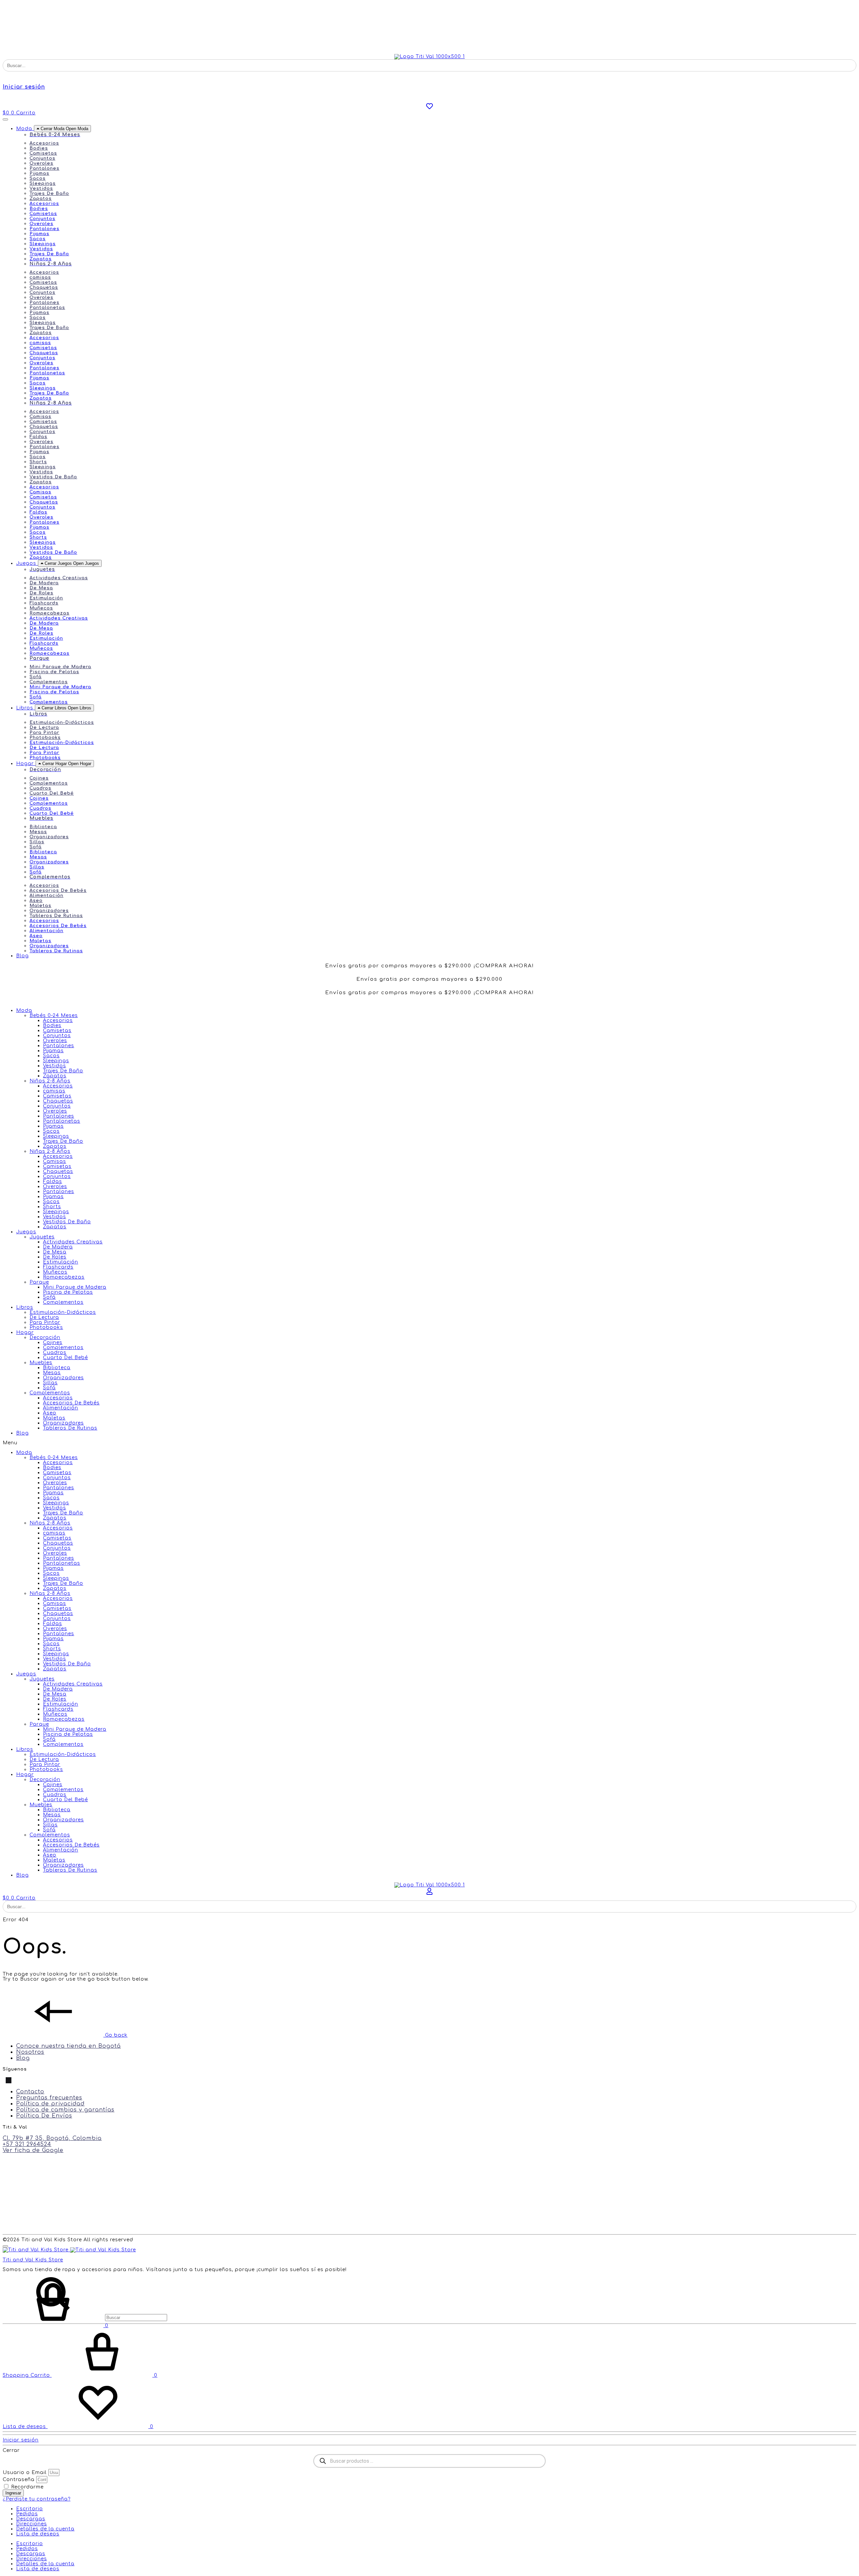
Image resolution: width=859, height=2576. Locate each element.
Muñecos (41, 608)
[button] (429, 1443)
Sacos (38, 178)
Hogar (25, 1332)
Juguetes (42, 1237)
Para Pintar (44, 733)
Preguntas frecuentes (49, 2098)
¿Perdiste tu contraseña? (37, 2499)
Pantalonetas (47, 308)
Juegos (26, 1232)
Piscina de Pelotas (54, 672)
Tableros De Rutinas (56, 916)
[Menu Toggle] (5, 119)
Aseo (36, 901)
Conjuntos (42, 158)
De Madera (44, 583)
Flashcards (44, 603)
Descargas (31, 2519)
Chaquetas (44, 287)
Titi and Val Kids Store (33, 2260)
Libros (25, 1307)
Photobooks (45, 738)
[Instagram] (14, 2080)
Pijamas (39, 173)
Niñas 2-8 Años (50, 1151)
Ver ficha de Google (33, 2150)
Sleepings (43, 183)
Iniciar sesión (24, 87)
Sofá (36, 677)
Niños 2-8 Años (50, 1081)
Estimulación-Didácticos (62, 722)
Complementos (49, 682)
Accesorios (44, 143)
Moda (24, 1010)
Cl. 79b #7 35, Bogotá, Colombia (52, 2138)
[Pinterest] (9, 2080)
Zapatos (41, 199)
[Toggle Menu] (5, 2246)
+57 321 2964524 (27, 2144)
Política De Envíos (44, 2116)
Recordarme (27, 2487)
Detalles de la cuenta (45, 2529)
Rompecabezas (49, 613)
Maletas (40, 906)
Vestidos (41, 189)
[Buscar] (85, 2318)
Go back (115, 2035)
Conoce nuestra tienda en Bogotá (68, 2046)
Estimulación (46, 598)
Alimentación (46, 896)
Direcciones (32, 2524)
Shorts (38, 462)
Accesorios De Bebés (58, 891)
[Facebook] (4, 2080)
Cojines (39, 778)
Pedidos (27, 2514)
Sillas (37, 842)
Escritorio (30, 2509)
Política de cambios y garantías (65, 2110)
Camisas (40, 417)
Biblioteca (43, 827)
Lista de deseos (38, 2534)
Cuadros (40, 788)
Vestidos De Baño (53, 477)
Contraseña (19, 2480)
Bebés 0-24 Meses (54, 1015)
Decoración (45, 1337)
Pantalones (44, 168)
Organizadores (49, 837)
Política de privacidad (50, 2104)
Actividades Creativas (59, 578)
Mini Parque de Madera (60, 667)
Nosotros (30, 2052)
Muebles (41, 1363)
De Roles (41, 593)
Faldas (38, 437)
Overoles (41, 163)
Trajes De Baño (49, 194)
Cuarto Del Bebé (52, 793)
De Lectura (44, 728)
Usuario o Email (25, 2473)
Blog (22, 1433)
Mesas (38, 832)
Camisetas (43, 153)
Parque (39, 1282)
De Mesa (41, 588)
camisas (40, 277)
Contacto (30, 2092)
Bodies (39, 148)
